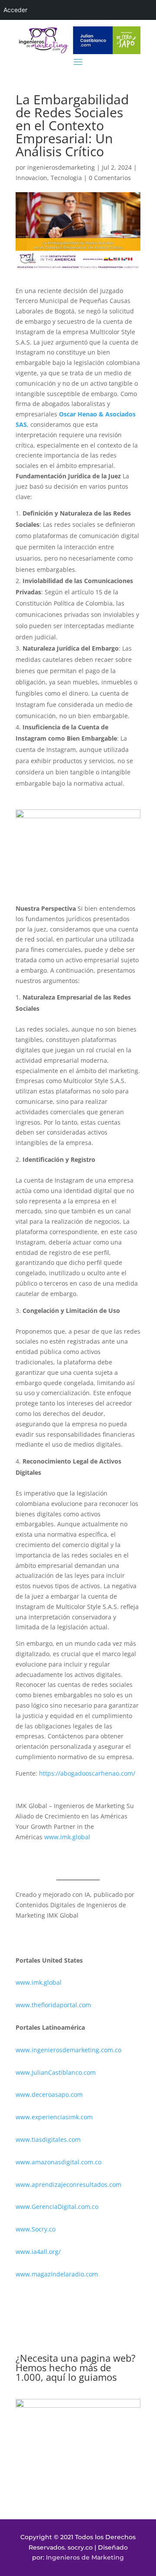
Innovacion (31, 178)
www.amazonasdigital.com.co (60, 2162)
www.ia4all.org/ (38, 2252)
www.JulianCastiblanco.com (56, 2072)
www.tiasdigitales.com (48, 2139)
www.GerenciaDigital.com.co (57, 2207)
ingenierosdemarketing (61, 167)
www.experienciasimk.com (55, 2117)
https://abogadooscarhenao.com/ (87, 1773)
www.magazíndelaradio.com (57, 2274)
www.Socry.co (36, 2229)
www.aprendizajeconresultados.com (68, 2184)
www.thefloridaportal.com (53, 2005)
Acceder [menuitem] (15, 10)
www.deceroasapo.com (49, 2094)
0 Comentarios (110, 178)
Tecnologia (66, 178)
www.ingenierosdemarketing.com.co (68, 2050)
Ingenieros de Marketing (85, 2557)
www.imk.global (67, 1837)
